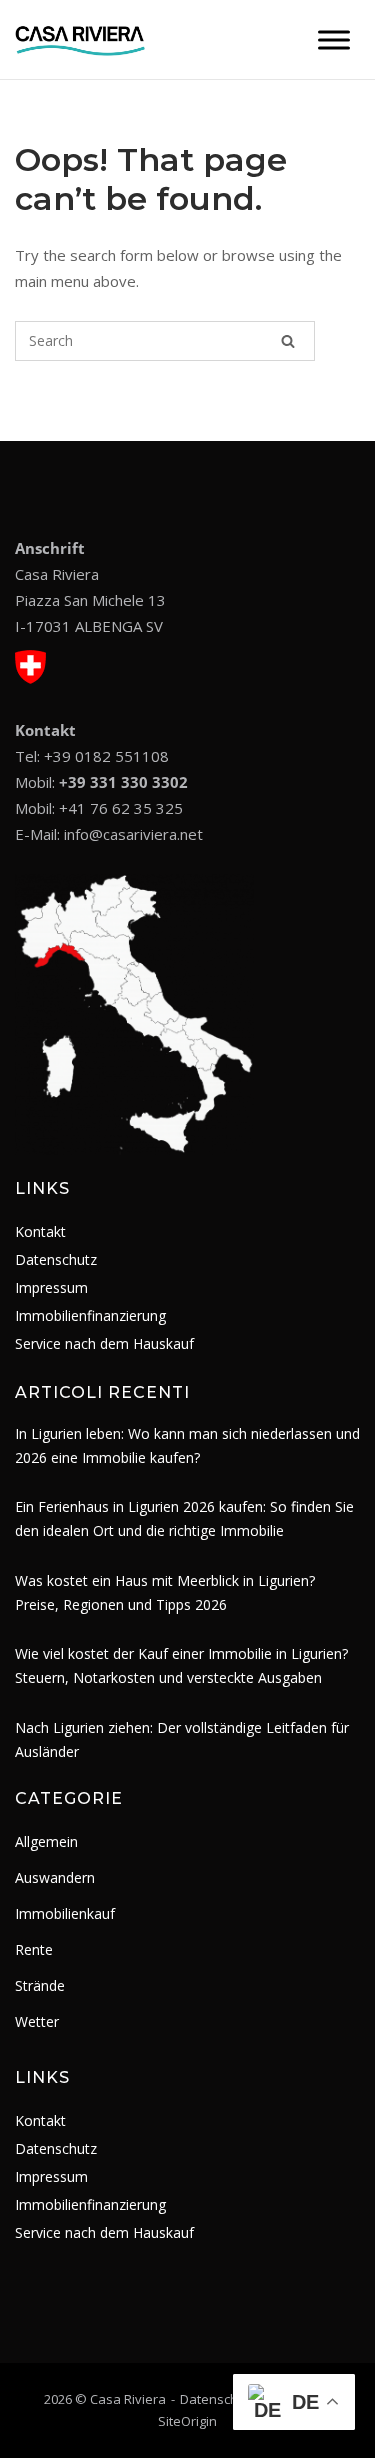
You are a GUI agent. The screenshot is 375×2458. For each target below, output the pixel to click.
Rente (34, 1949)
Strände (40, 1985)
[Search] (288, 341)
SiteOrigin (187, 2421)
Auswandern (55, 1877)
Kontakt (40, 1231)
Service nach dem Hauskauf (104, 1343)
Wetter (37, 2021)
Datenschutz (56, 1259)
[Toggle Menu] (334, 39)
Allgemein (46, 1841)
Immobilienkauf (65, 1913)
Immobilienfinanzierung (90, 1315)
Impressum (51, 1287)
